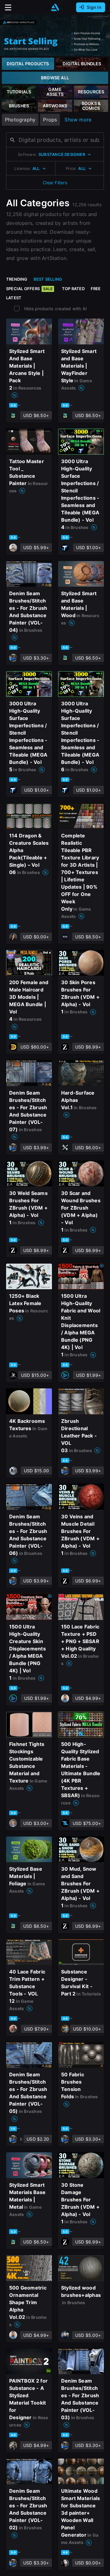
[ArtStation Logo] (55, 7)
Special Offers (29, 289)
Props (50, 120)
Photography (20, 120)
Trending (17, 279)
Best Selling (48, 279)
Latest (14, 298)
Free (96, 289)
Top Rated (73, 289)
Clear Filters (55, 183)
